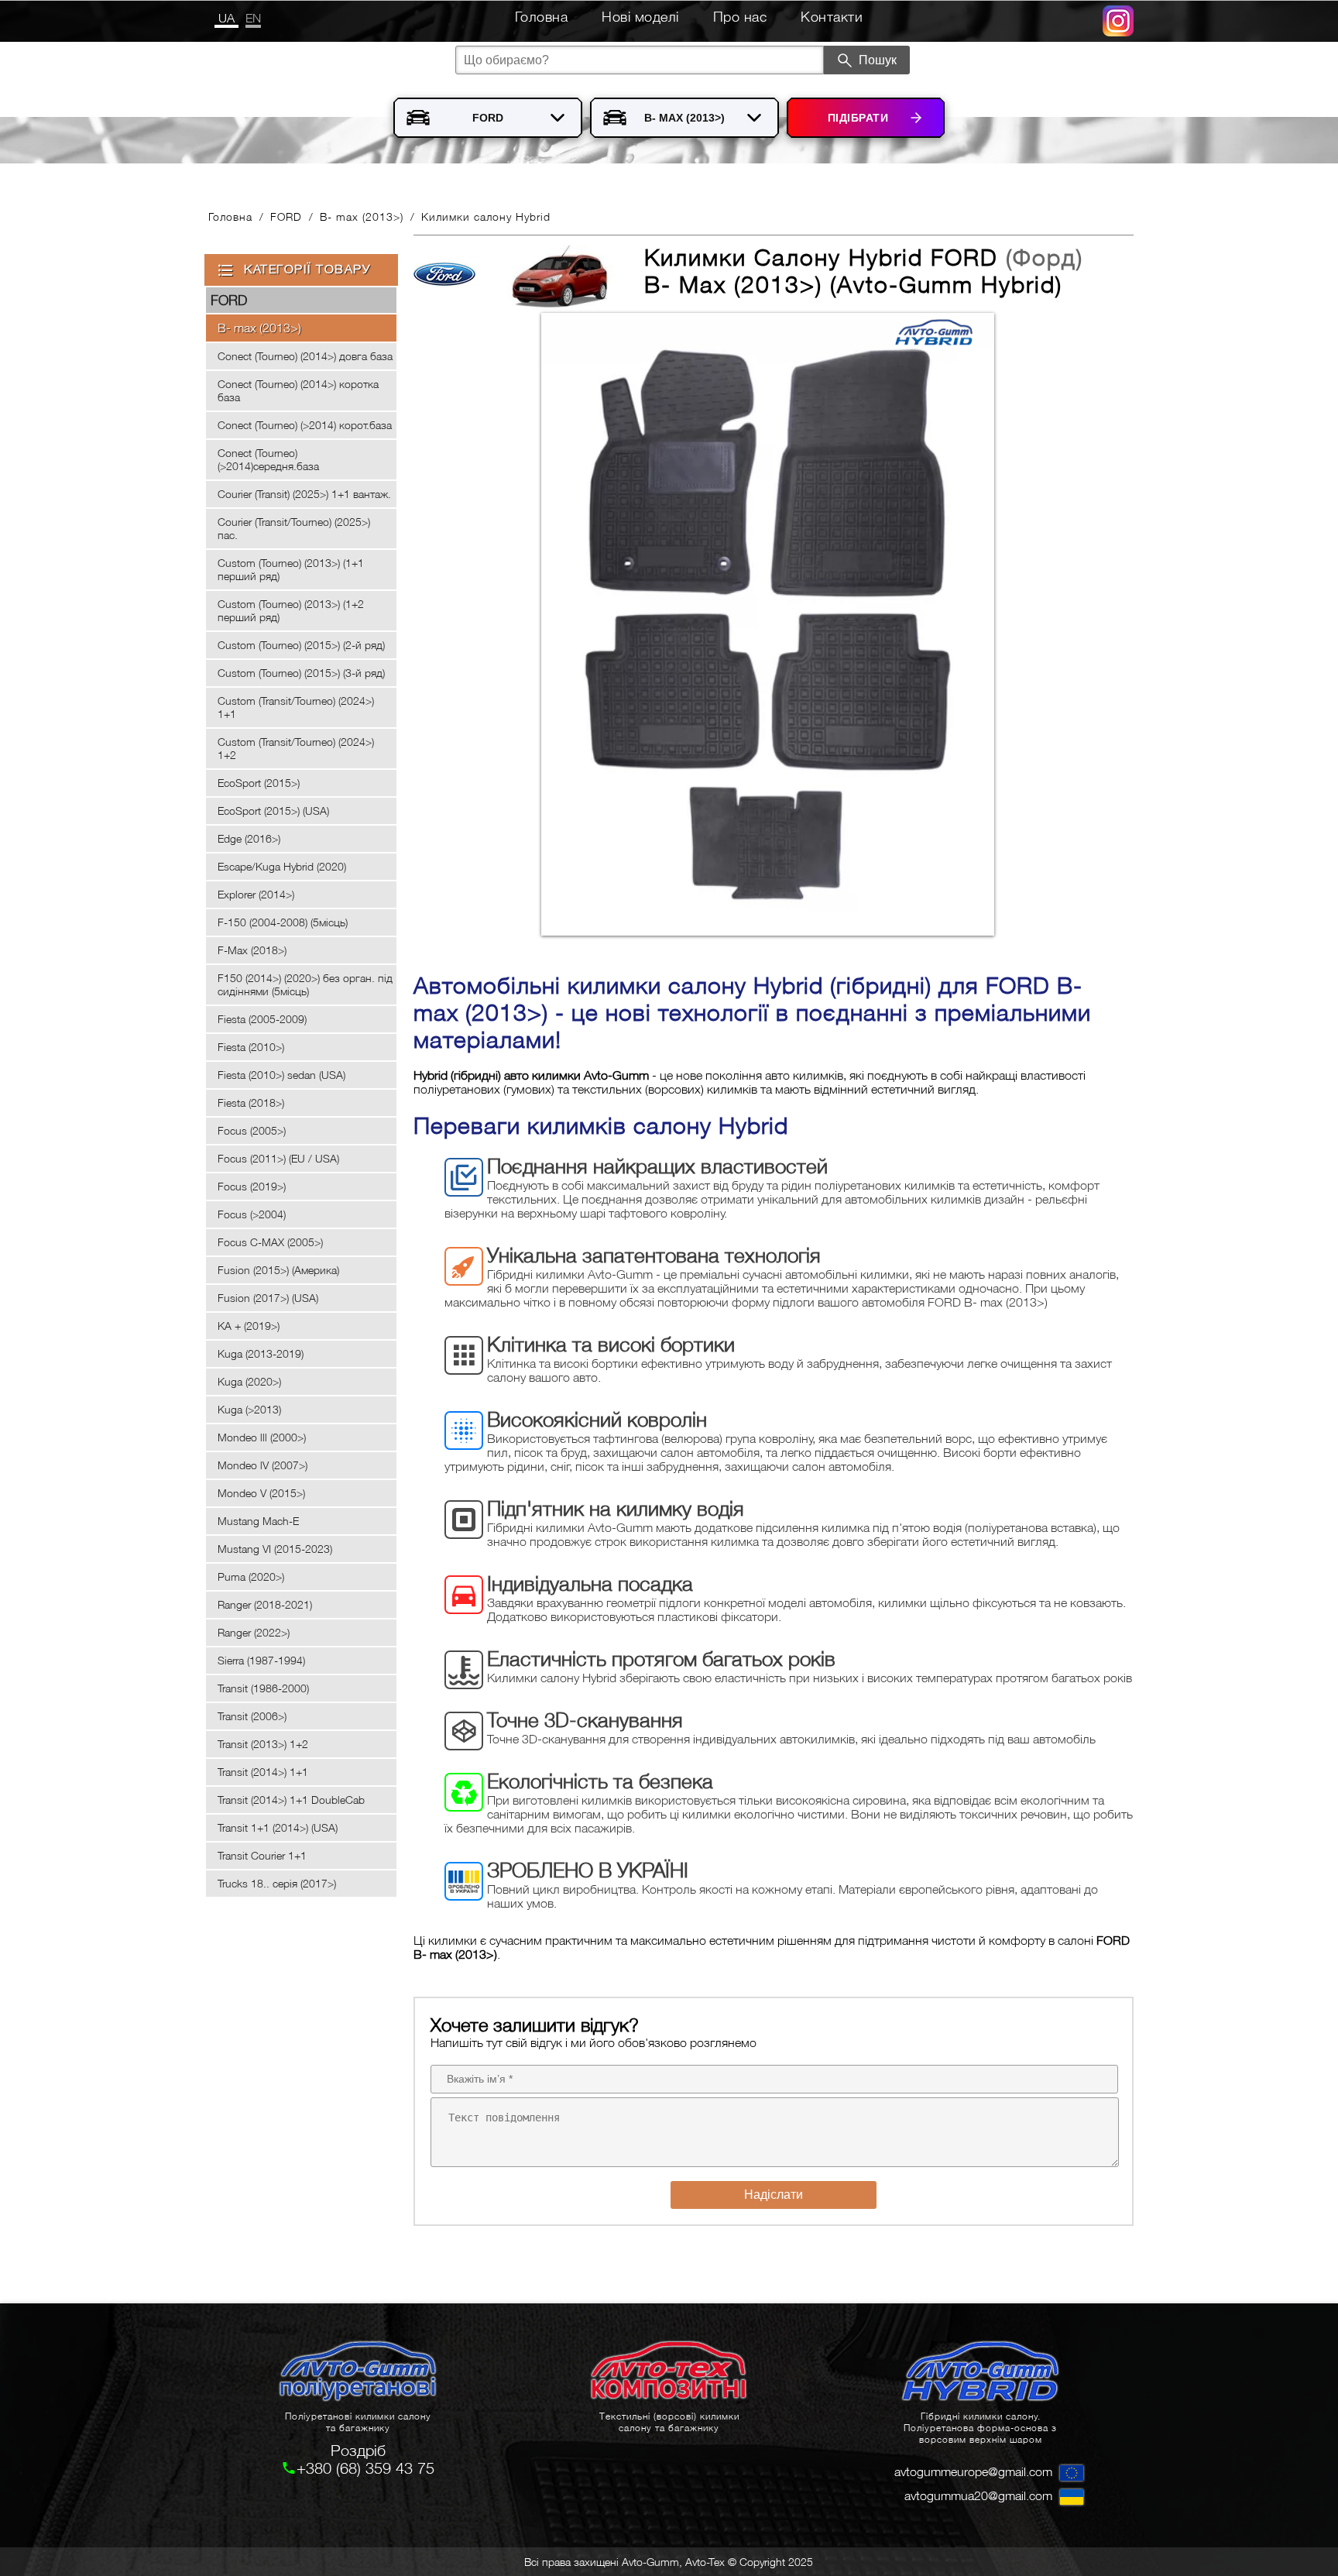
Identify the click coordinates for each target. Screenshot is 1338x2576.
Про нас (740, 17)
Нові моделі (640, 17)
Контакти (832, 17)
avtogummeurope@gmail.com (973, 2471)
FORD (286, 216)
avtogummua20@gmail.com (978, 2495)
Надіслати (774, 2195)
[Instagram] (1118, 27)
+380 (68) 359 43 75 (365, 2468)
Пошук (878, 60)
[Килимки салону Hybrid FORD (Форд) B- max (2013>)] (766, 625)
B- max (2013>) (362, 216)
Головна (542, 17)
